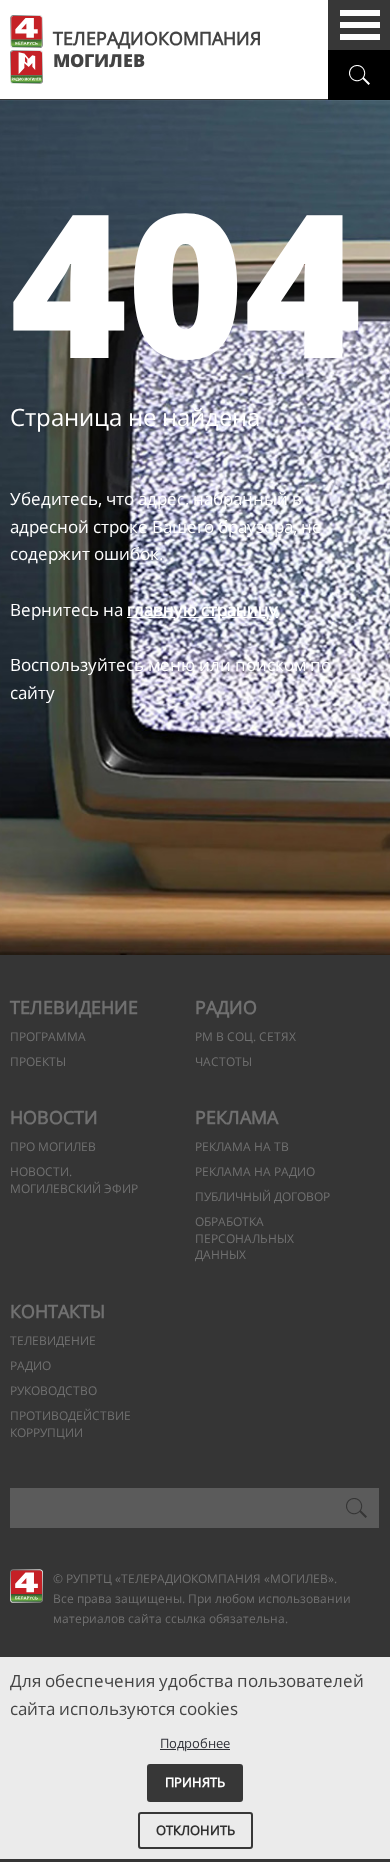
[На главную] (26, 1585)
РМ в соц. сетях (245, 1036)
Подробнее (195, 1743)
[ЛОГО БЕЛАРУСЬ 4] (26, 31)
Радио (226, 1007)
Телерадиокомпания (157, 49)
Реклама (236, 1117)
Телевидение (74, 1007)
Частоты (223, 1061)
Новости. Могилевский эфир (74, 1180)
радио (30, 1365)
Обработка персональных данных (244, 1238)
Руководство (53, 1390)
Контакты (57, 1311)
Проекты (38, 1061)
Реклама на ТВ (242, 1146)
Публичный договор (262, 1196)
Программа (48, 1036)
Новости (54, 1117)
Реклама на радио (255, 1171)
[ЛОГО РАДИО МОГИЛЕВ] (26, 67)
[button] (360, 25)
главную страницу (202, 609)
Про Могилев (53, 1146)
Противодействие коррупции (70, 1424)
